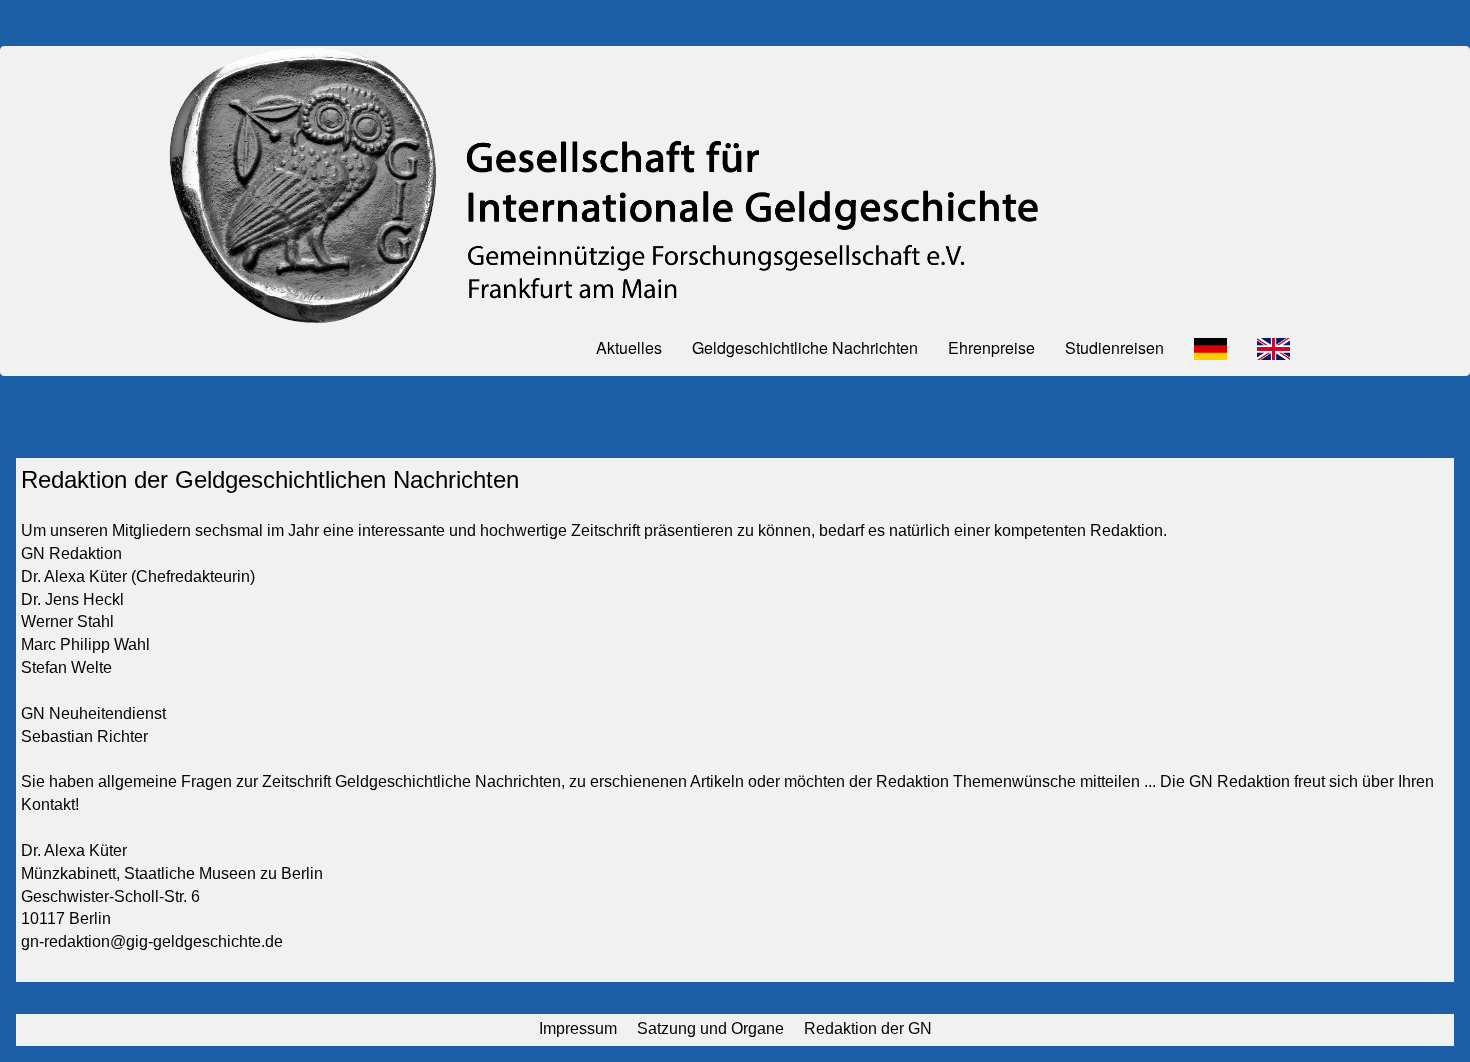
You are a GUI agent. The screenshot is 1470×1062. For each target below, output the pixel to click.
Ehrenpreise (991, 347)
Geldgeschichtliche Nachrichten (805, 347)
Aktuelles (629, 347)
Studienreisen (1114, 347)
